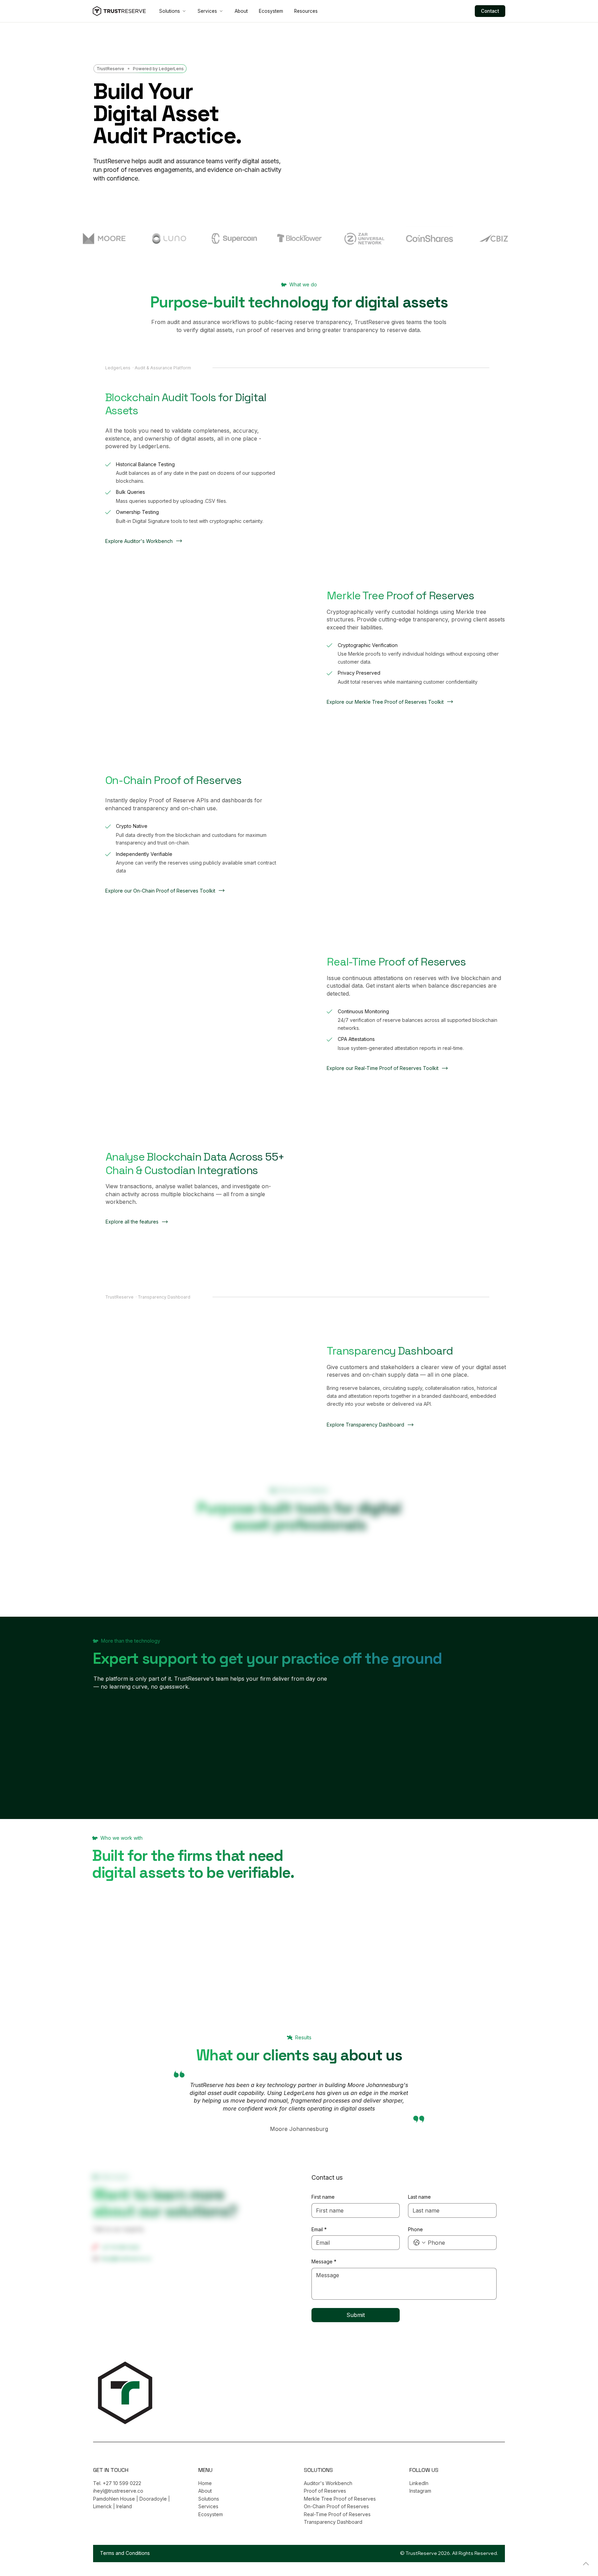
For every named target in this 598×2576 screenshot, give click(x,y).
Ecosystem (271, 11)
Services (207, 11)
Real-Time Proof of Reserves (337, 2514)
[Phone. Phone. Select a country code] (419, 2243)
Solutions (170, 11)
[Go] (586, 2564)
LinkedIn (419, 2483)
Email (319, 2229)
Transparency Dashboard (333, 2522)
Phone (415, 2229)
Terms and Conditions (125, 2553)
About (241, 11)
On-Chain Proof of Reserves (336, 2506)
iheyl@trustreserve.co (126, 2258)
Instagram (420, 2491)
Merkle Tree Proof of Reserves (340, 2499)
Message (324, 2261)
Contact (490, 11)
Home (205, 2483)
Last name (419, 2197)
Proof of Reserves (325, 2491)
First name (323, 2197)
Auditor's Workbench (328, 2483)
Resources (306, 11)
